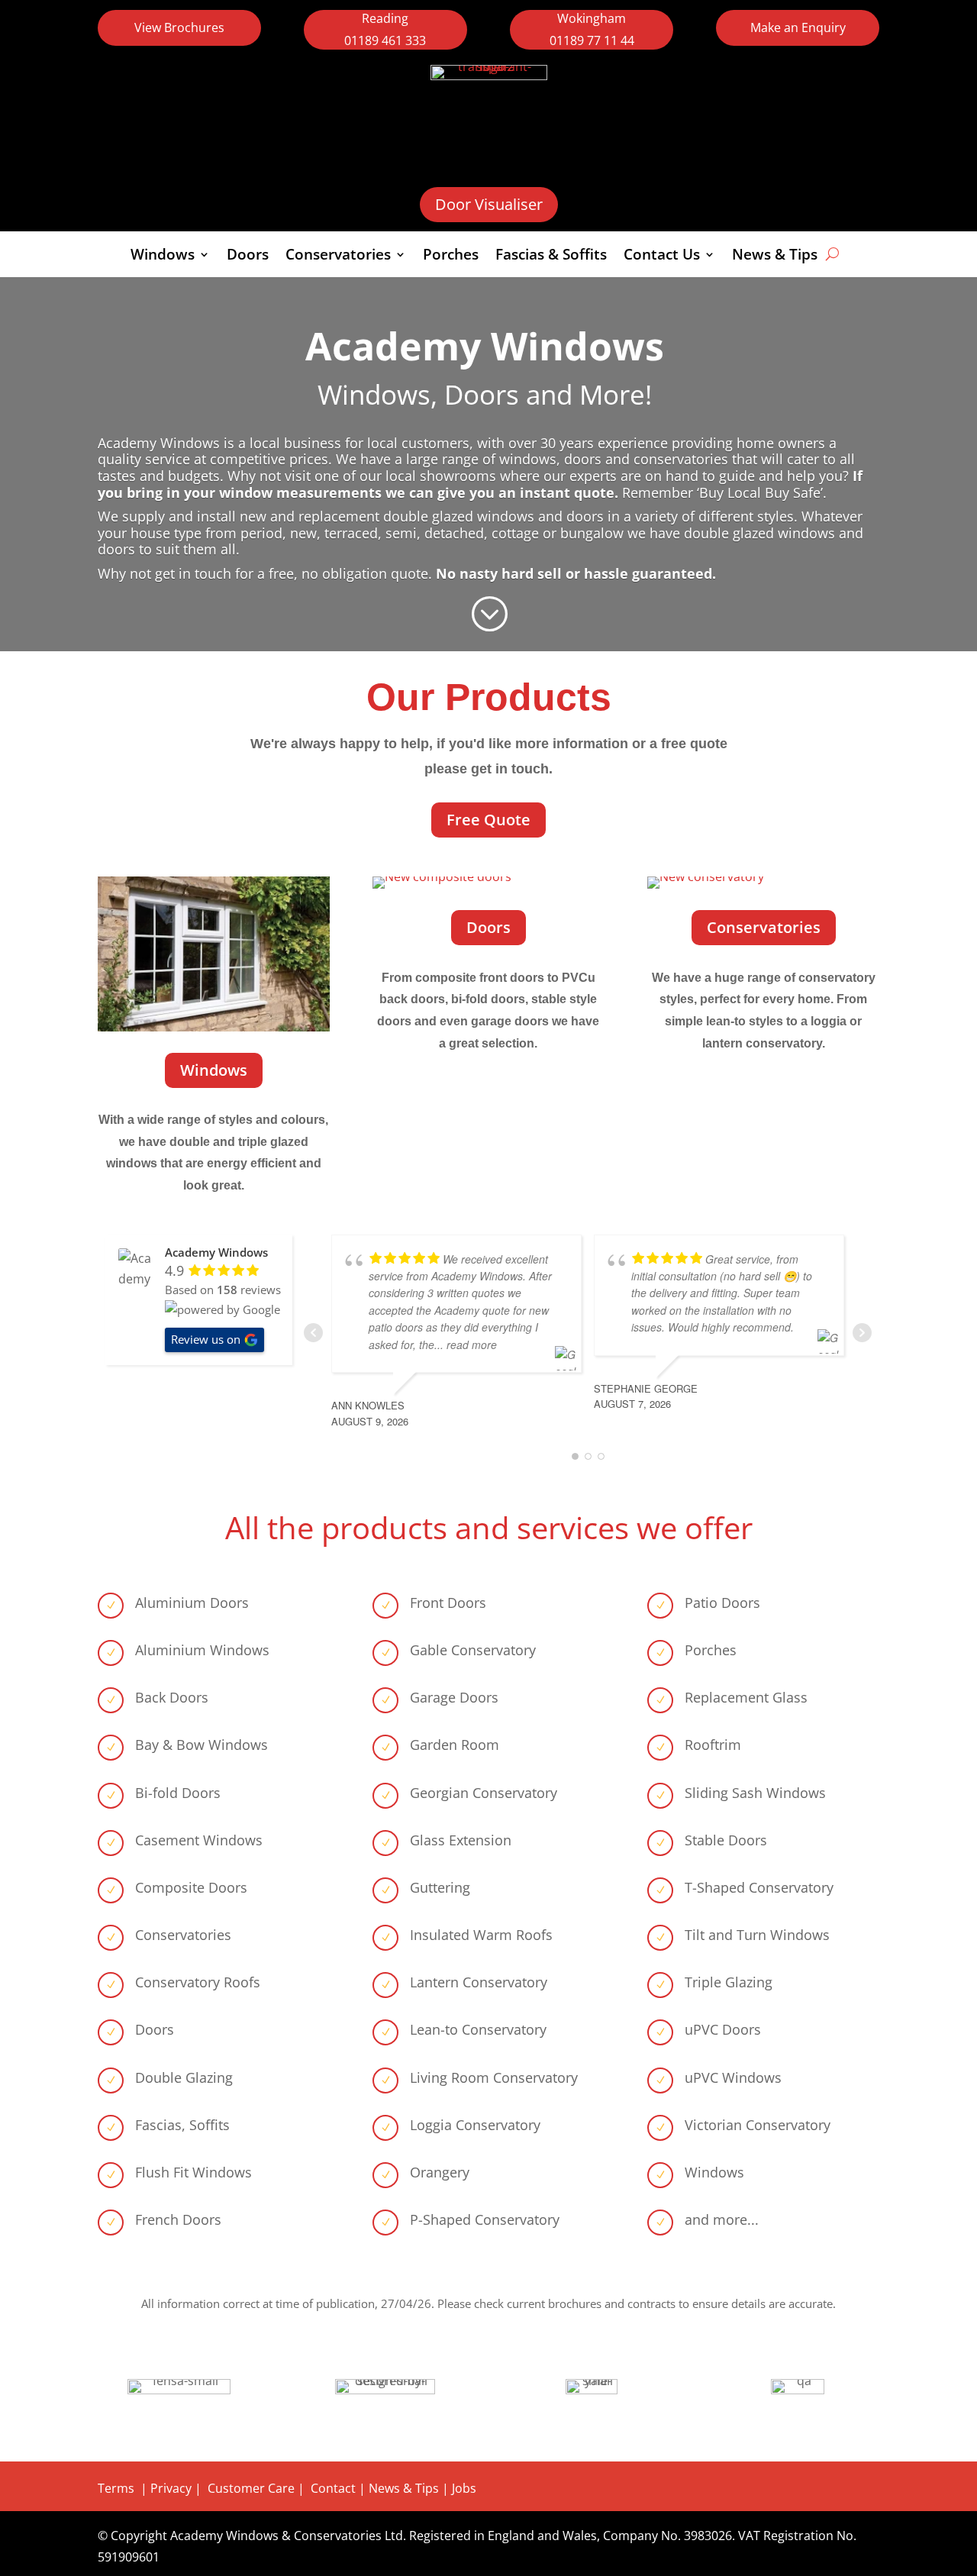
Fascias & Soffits (551, 257)
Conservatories (338, 257)
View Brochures (179, 27)
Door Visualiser (489, 204)
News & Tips (775, 257)
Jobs (464, 2488)
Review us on (206, 1339)
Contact (335, 2488)
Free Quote (488, 820)
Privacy (171, 2488)
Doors (248, 257)
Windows (163, 257)
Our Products (489, 697)
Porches (451, 257)
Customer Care (251, 2488)
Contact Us (662, 257)
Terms (116, 2488)
